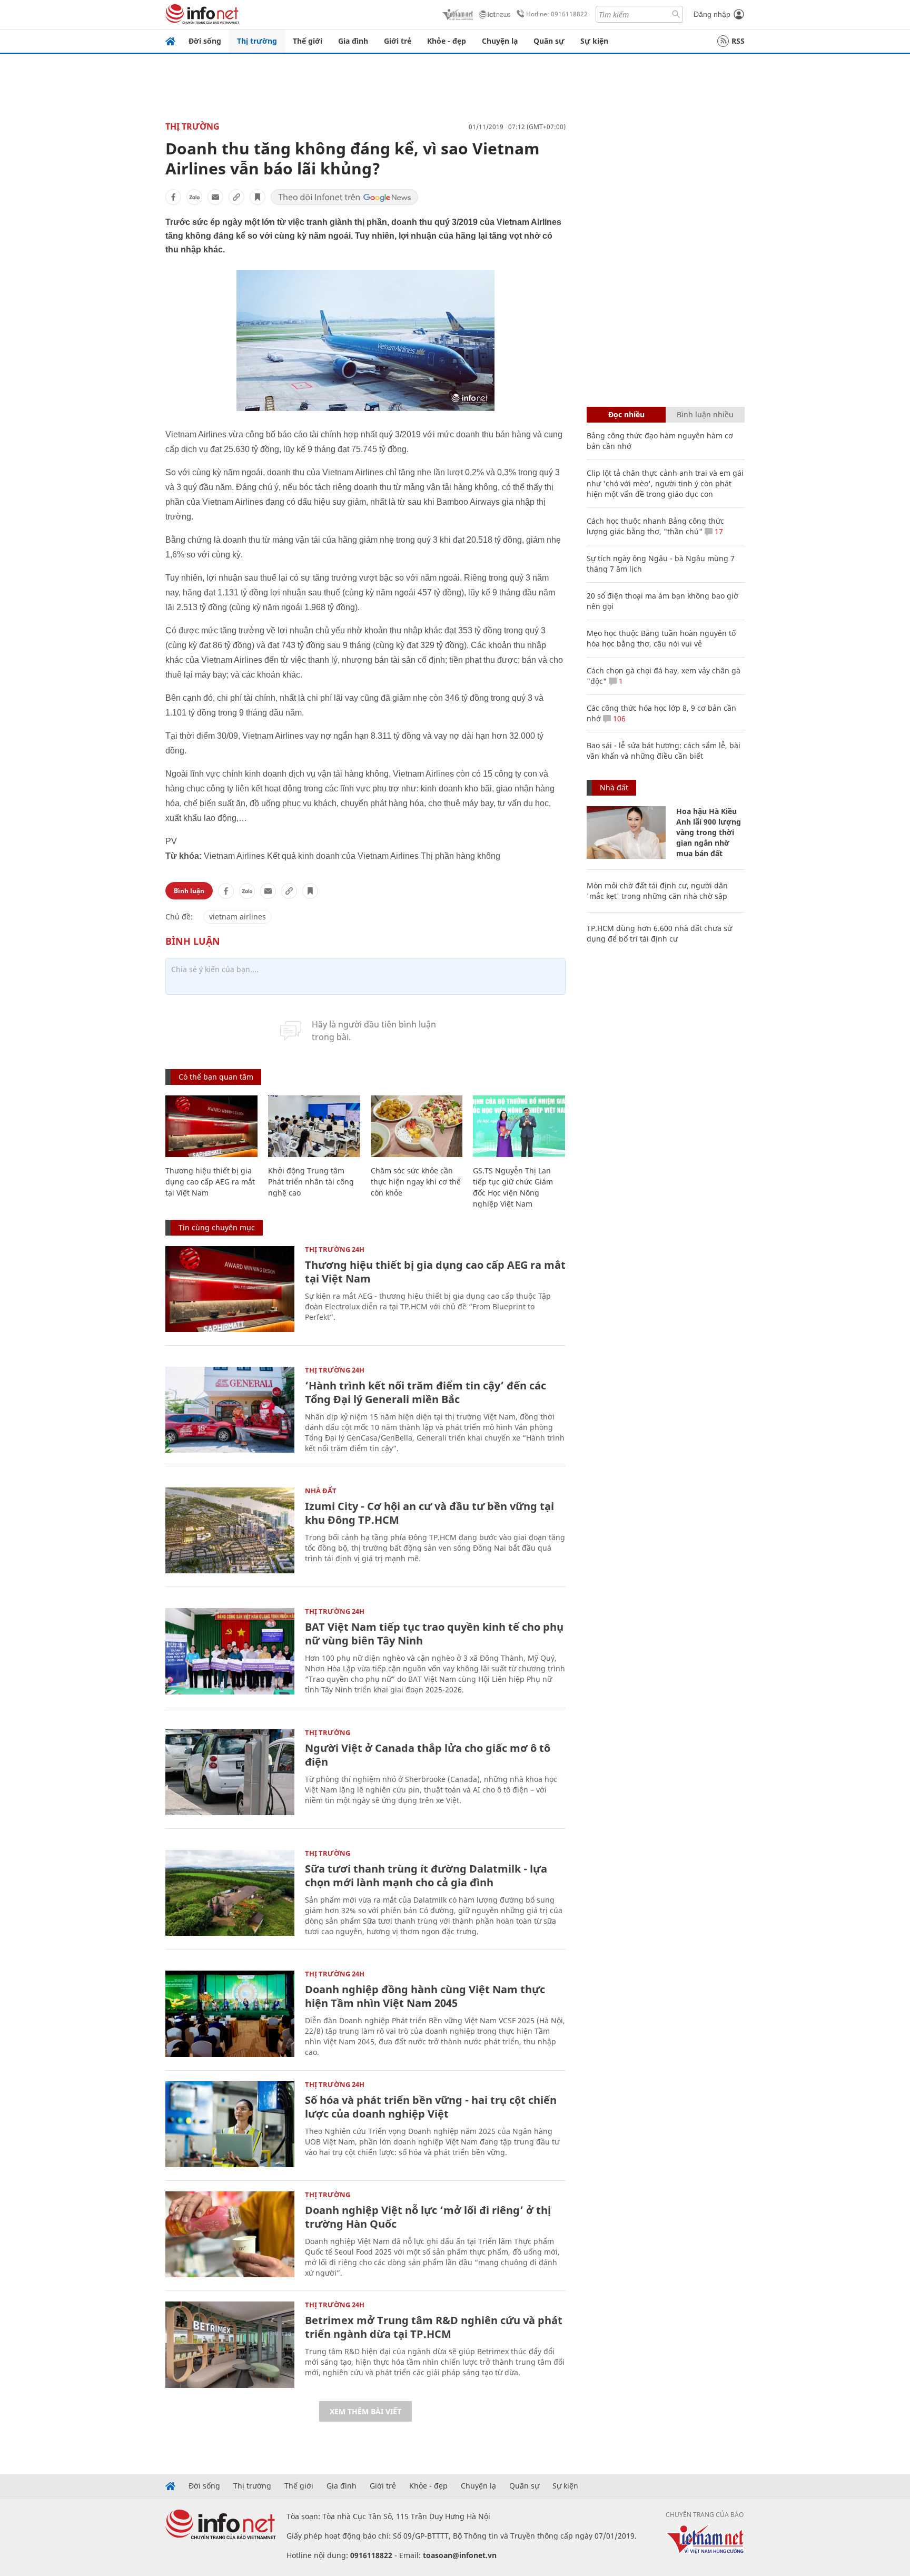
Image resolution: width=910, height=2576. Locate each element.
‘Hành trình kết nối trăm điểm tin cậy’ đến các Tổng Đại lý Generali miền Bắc (426, 1392)
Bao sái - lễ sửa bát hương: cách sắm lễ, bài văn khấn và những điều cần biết (664, 751)
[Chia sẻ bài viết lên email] (215, 197)
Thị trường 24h (335, 1249)
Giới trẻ (398, 41)
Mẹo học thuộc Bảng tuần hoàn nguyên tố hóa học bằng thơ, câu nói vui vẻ (661, 638)
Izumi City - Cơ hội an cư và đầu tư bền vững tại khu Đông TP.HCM (429, 1513)
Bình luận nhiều (705, 414)
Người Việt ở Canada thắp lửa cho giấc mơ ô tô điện (428, 1755)
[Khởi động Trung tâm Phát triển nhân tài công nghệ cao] (314, 1126)
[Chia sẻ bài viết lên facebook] (173, 197)
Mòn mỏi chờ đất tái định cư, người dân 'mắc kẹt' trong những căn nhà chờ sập (657, 891)
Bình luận (189, 891)
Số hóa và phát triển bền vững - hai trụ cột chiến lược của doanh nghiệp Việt (431, 2107)
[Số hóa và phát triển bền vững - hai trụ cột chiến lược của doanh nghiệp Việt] (230, 2124)
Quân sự (549, 41)
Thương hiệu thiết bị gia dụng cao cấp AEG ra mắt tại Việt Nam (210, 1182)
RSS (738, 41)
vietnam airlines (238, 917)
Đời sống (205, 41)
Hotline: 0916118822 (557, 14)
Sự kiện (594, 41)
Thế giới (308, 41)
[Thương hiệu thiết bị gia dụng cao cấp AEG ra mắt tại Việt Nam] (211, 1126)
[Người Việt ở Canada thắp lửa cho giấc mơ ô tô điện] (230, 1772)
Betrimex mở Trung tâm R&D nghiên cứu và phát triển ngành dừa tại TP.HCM (434, 2327)
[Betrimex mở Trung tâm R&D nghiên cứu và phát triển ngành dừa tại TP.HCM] (230, 2344)
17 (718, 531)
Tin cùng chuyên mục (217, 1227)
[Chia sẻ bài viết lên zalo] (194, 197)
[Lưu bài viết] (258, 197)
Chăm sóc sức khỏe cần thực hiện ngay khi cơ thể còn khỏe (416, 1182)
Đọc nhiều (626, 414)
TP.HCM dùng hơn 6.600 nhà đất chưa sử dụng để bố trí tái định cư (659, 933)
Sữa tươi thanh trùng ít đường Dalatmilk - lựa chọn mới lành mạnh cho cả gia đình (426, 1875)
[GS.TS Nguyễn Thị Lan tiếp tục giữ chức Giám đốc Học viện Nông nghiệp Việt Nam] (519, 1126)
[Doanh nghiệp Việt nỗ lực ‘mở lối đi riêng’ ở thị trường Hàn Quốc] (230, 2234)
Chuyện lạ (500, 41)
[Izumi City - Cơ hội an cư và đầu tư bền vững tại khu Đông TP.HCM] (230, 1530)
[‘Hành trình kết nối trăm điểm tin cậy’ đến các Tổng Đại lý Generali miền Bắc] (230, 1410)
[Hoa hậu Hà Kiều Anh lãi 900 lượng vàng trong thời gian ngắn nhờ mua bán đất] (626, 832)
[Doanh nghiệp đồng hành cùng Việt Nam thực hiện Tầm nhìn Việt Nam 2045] (230, 2014)
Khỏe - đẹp (447, 41)
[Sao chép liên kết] (236, 197)
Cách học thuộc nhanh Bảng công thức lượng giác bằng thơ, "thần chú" (655, 526)
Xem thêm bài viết (365, 2411)
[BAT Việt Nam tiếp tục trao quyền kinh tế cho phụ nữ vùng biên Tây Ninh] (230, 1651)
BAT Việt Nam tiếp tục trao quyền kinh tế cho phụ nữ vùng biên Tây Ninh (434, 1634)
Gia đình (353, 41)
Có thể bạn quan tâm (216, 1077)
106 (618, 718)
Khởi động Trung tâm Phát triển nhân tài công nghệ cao (311, 1182)
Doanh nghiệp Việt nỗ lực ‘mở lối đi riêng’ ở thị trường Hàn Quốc (428, 2217)
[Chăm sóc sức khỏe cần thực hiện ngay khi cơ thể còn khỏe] (417, 1126)
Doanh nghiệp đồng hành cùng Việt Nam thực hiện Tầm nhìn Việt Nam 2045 (425, 1996)
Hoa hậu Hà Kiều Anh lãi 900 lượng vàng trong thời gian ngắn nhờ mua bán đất (709, 832)
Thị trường (257, 41)
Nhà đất (321, 1491)
